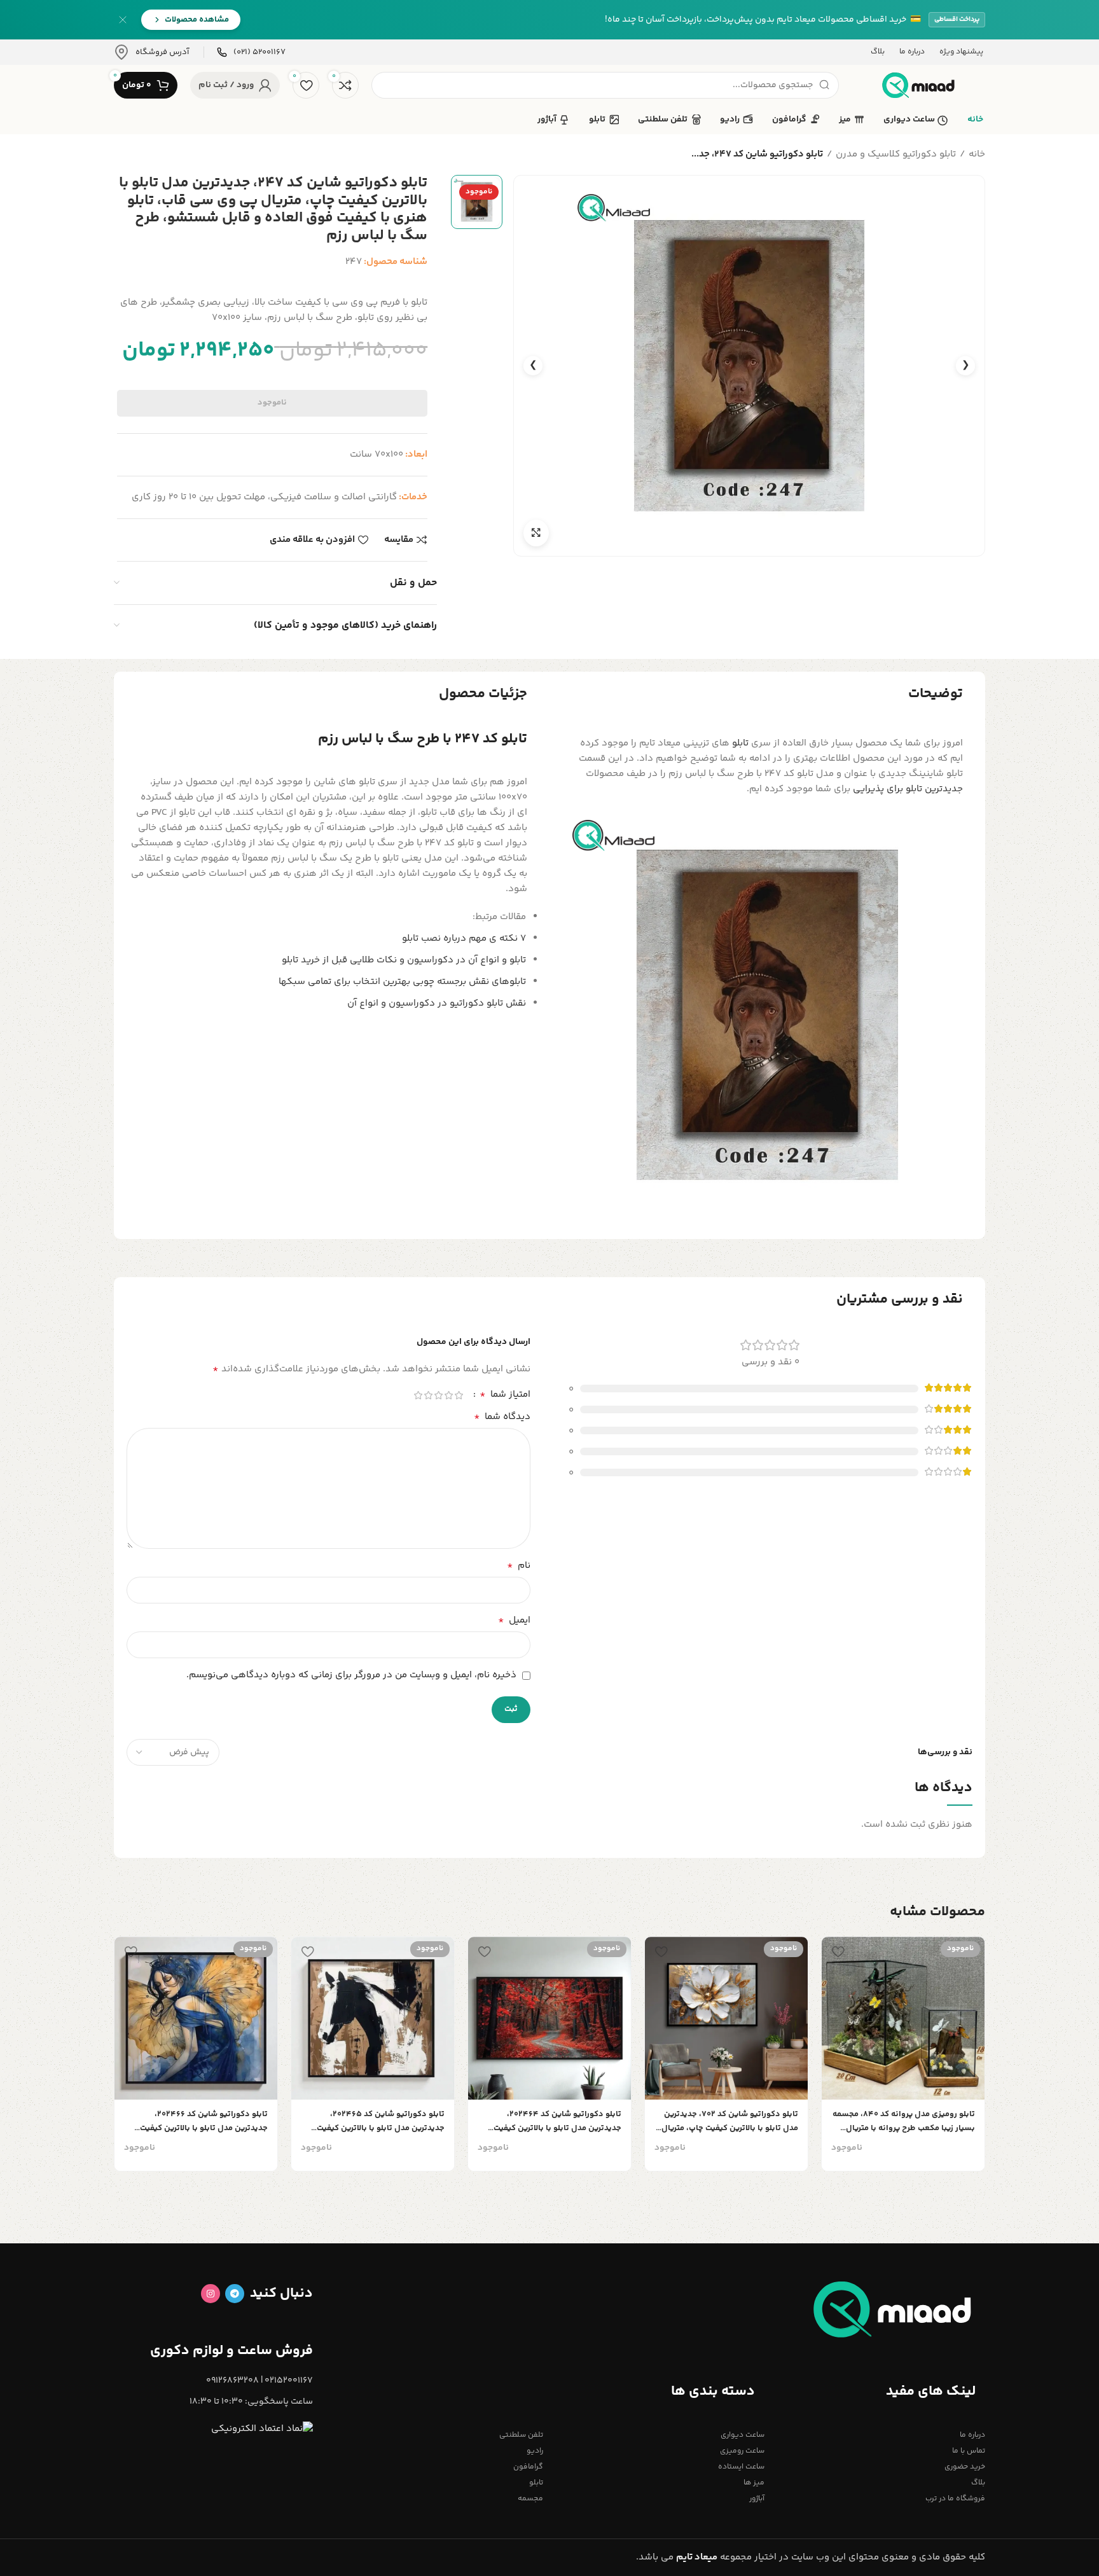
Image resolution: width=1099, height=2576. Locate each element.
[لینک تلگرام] (235, 2294)
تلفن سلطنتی (521, 2435)
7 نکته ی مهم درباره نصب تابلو (464, 938)
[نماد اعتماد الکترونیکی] (262, 2429)
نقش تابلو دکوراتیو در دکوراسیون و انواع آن (437, 1003)
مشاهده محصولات (197, 20)
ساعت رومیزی (742, 2451)
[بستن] (123, 20)
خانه (977, 154)
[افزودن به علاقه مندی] (838, 1951)
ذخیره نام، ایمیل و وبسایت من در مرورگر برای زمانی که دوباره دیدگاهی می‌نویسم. (351, 1675)
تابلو (740, 743)
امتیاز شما (505, 1395)
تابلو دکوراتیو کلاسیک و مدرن (896, 154)
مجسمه (530, 2499)
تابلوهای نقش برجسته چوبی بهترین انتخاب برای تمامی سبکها (402, 982)
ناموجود (272, 403)
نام (519, 1566)
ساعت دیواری (742, 2435)
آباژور (757, 2499)
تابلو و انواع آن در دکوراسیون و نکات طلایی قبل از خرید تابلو (404, 960)
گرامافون (528, 2467)
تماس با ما (969, 2451)
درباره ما (972, 2435)
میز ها (754, 2483)
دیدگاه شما (502, 1417)
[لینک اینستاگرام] (211, 2294)
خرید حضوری (965, 2467)
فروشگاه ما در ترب (955, 2499)
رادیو (535, 2451)
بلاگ (978, 2483)
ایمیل (514, 1621)
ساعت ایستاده (741, 2467)
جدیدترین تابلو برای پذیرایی (908, 789)
